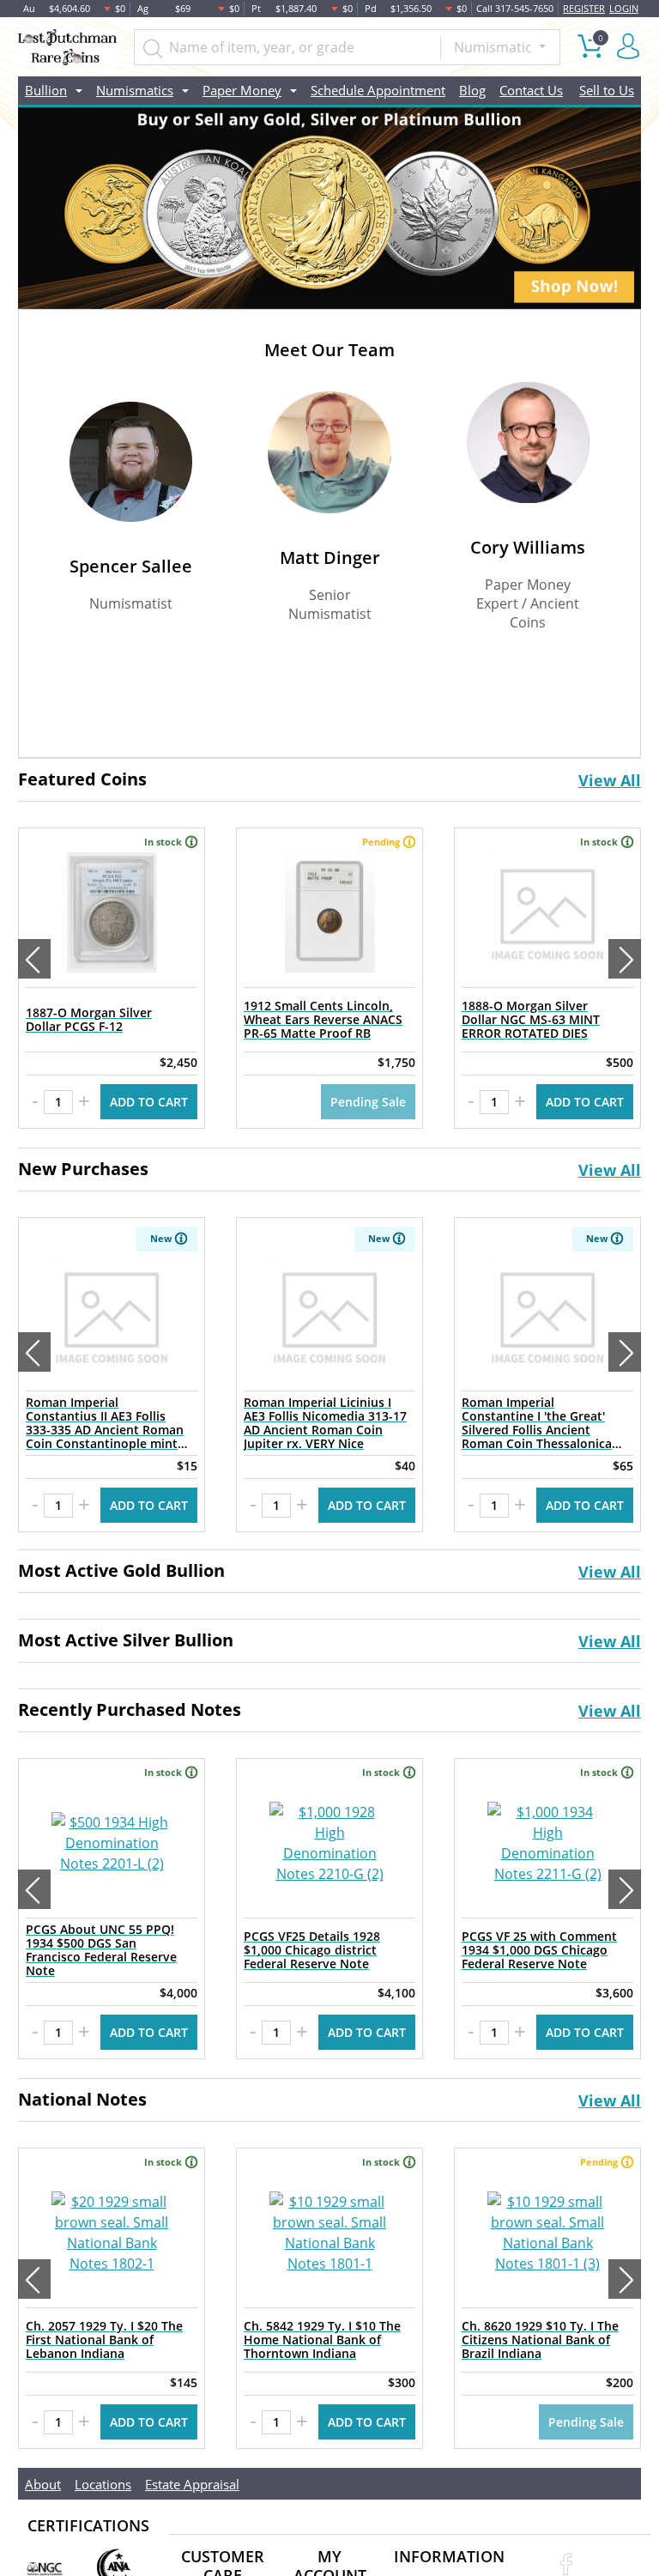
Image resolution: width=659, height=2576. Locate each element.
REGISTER (584, 8)
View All (610, 780)
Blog (472, 90)
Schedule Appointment (378, 90)
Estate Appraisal (192, 2484)
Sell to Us (607, 90)
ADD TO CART (149, 1102)
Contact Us (531, 90)
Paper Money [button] (242, 90)
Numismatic (495, 47)
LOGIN (624, 8)
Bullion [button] (46, 90)
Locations (103, 2484)
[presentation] (34, 959)
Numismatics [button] (135, 90)
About (43, 2484)
